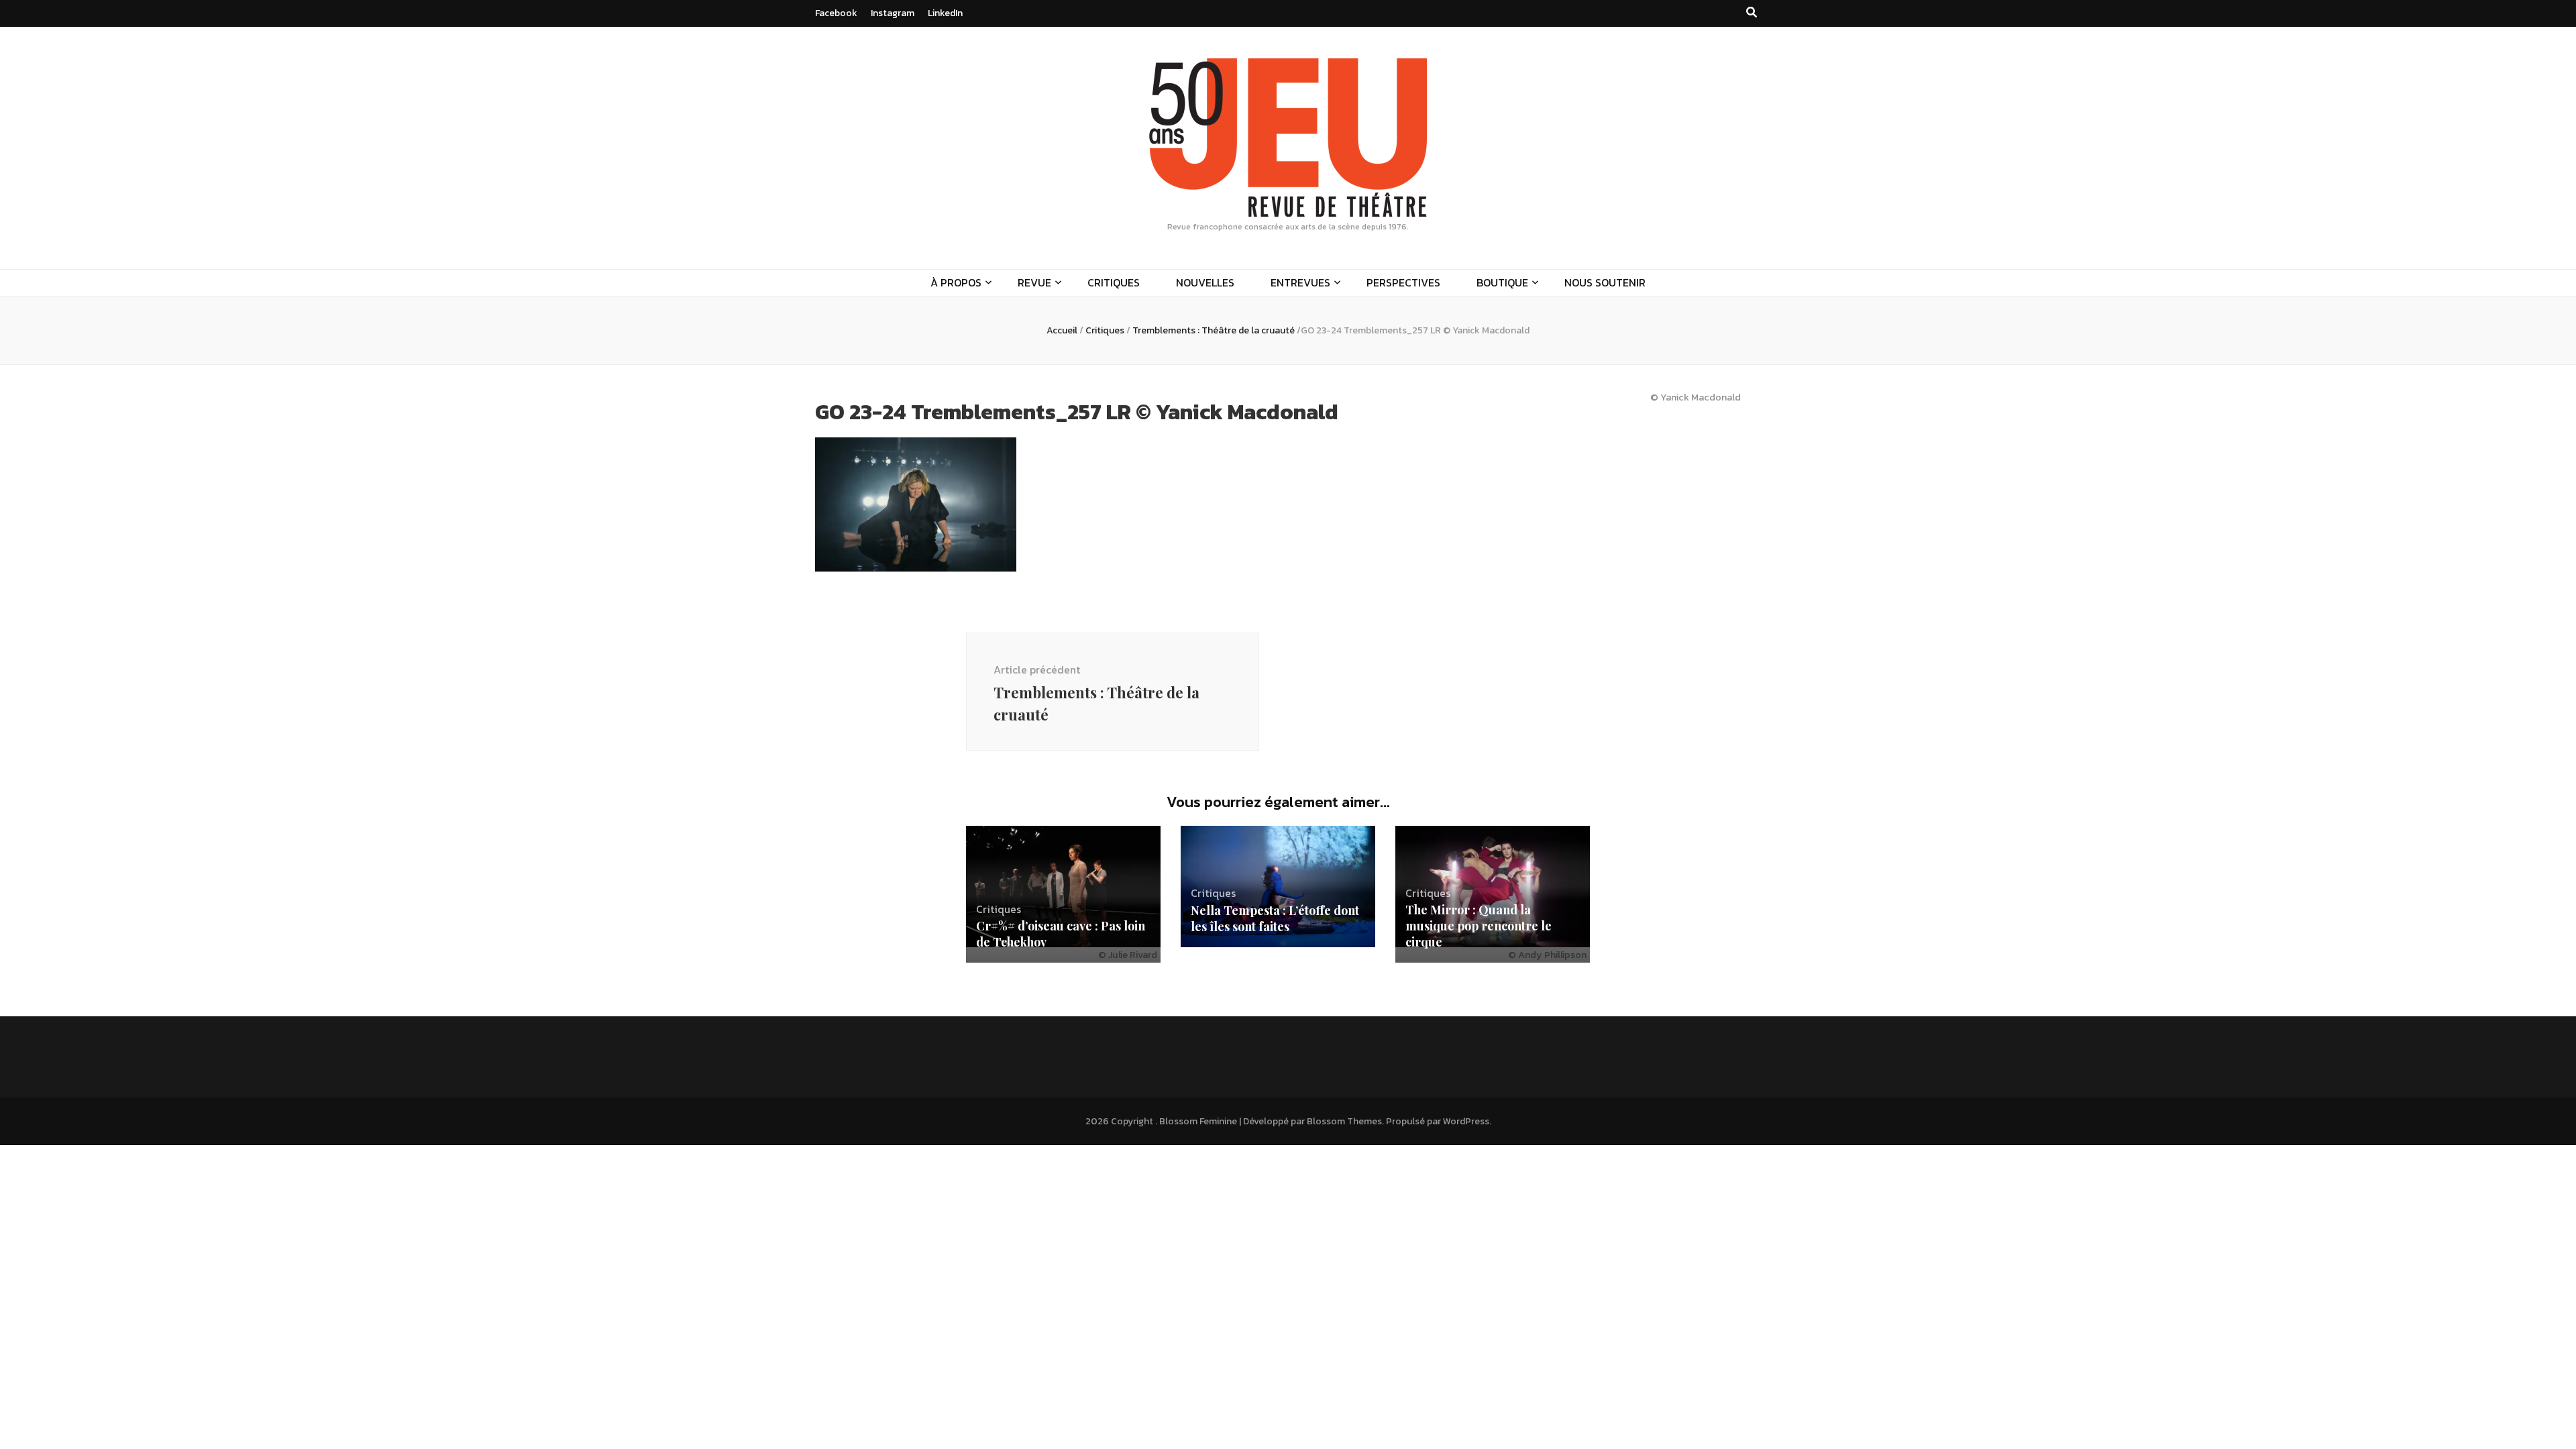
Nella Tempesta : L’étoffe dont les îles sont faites (1275, 918)
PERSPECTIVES (1403, 282)
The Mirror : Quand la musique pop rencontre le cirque (1479, 926)
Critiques (1105, 330)
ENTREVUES (1300, 282)
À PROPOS (956, 282)
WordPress (1466, 1121)
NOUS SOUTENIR (1605, 282)
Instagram (893, 13)
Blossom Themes (1344, 1121)
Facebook (836, 13)
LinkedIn (945, 13)
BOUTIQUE (1502, 282)
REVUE (1034, 282)
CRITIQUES (1114, 282)
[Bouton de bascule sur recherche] (1752, 12)
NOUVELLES (1205, 282)
